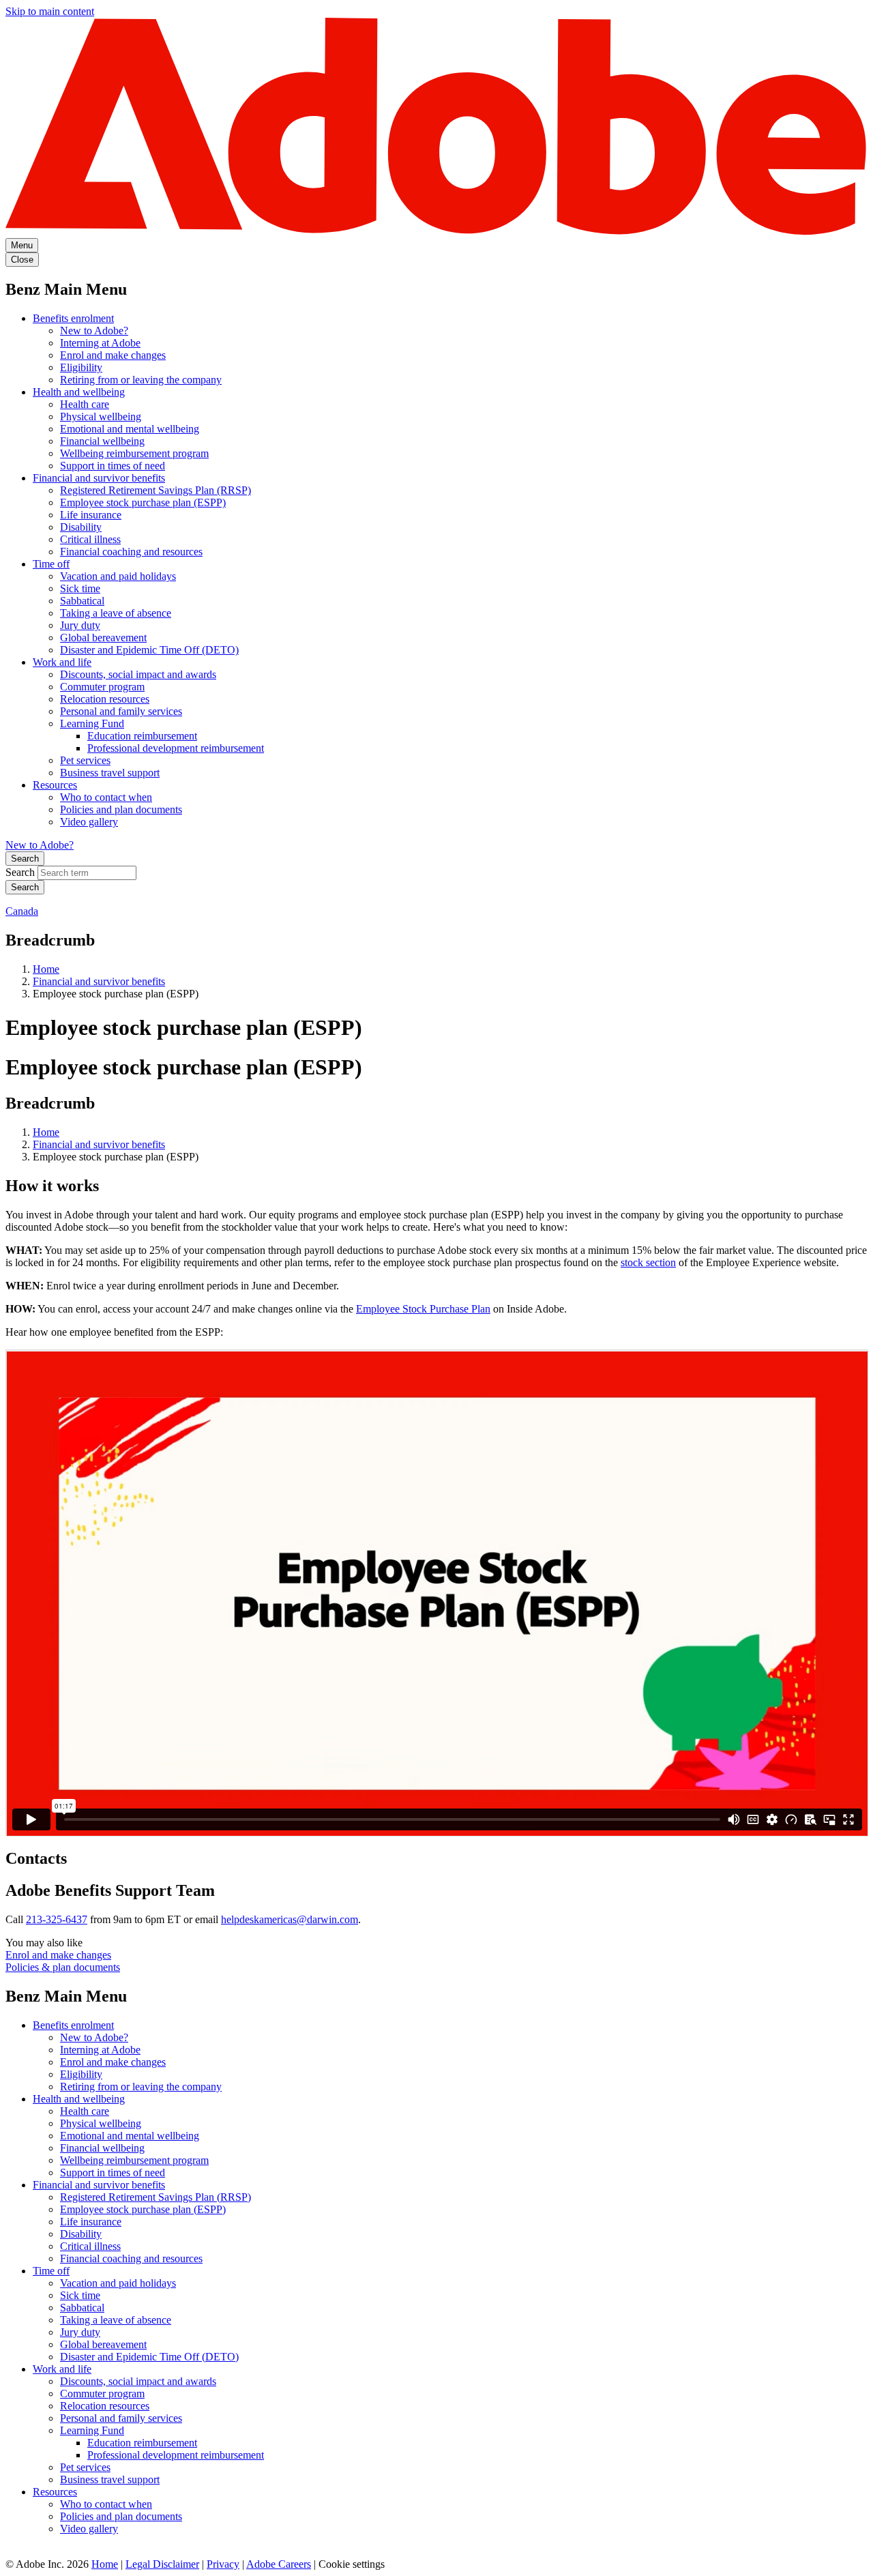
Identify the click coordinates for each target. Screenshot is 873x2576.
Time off (51, 564)
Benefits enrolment (73, 318)
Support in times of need (113, 466)
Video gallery (89, 822)
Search (25, 859)
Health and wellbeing (79, 392)
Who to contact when (106, 797)
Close (22, 260)
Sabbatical (82, 601)
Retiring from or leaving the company (141, 380)
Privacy (223, 2564)
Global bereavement (103, 638)
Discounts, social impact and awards (138, 674)
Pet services (85, 760)
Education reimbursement (142, 736)
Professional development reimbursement (176, 748)
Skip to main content (50, 11)
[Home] (436, 232)
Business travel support (110, 773)
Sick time (80, 588)
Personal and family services (121, 711)
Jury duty (80, 625)
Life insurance (91, 515)
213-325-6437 (57, 1919)
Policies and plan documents (121, 809)
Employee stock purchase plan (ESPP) (143, 502)
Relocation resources (105, 699)
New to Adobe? (94, 331)
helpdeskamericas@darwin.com (290, 1919)
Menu (22, 245)
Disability (81, 527)
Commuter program (102, 687)
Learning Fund (92, 723)
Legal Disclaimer (162, 2564)
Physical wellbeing (101, 416)
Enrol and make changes (113, 355)
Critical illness (90, 539)
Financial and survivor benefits (99, 478)
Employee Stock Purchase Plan (423, 1309)
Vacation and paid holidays (118, 576)
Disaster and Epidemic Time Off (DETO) (149, 650)
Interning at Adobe (100, 343)
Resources (55, 785)
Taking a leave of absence (116, 613)
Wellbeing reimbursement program (134, 453)
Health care (85, 404)
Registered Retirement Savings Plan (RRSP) (156, 490)
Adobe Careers (279, 2564)
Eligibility (81, 367)
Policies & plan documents (63, 1967)
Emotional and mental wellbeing (130, 429)
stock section (648, 1262)
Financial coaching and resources (131, 552)
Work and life (62, 662)
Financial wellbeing (102, 441)
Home (46, 969)
